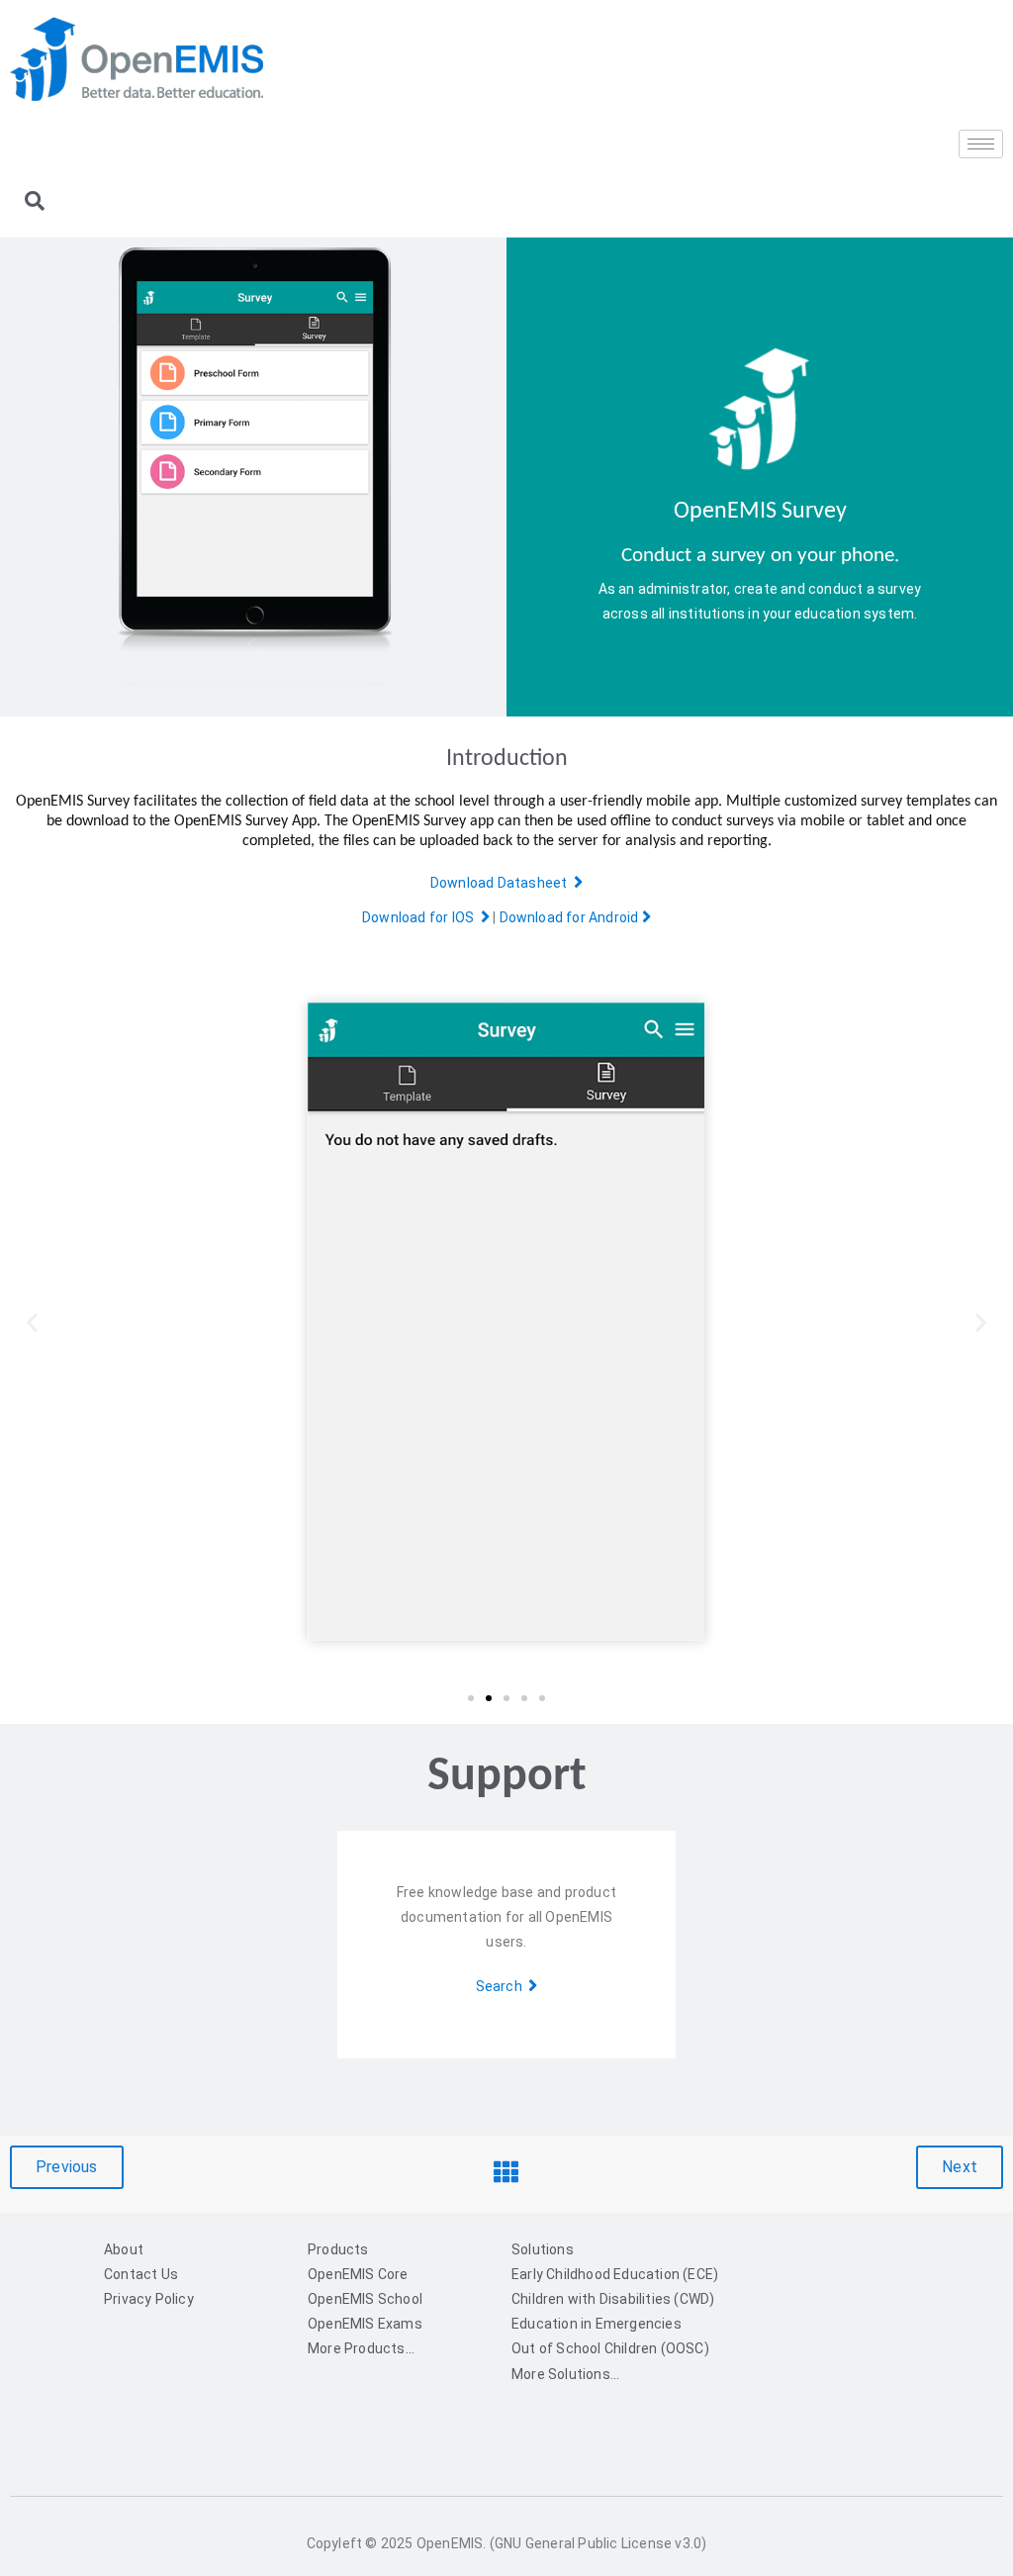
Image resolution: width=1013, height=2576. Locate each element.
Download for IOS (421, 917)
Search (503, 1986)
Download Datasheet (502, 883)
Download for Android (571, 917)
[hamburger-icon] (981, 144)
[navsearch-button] (35, 203)
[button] (32, 1322)
